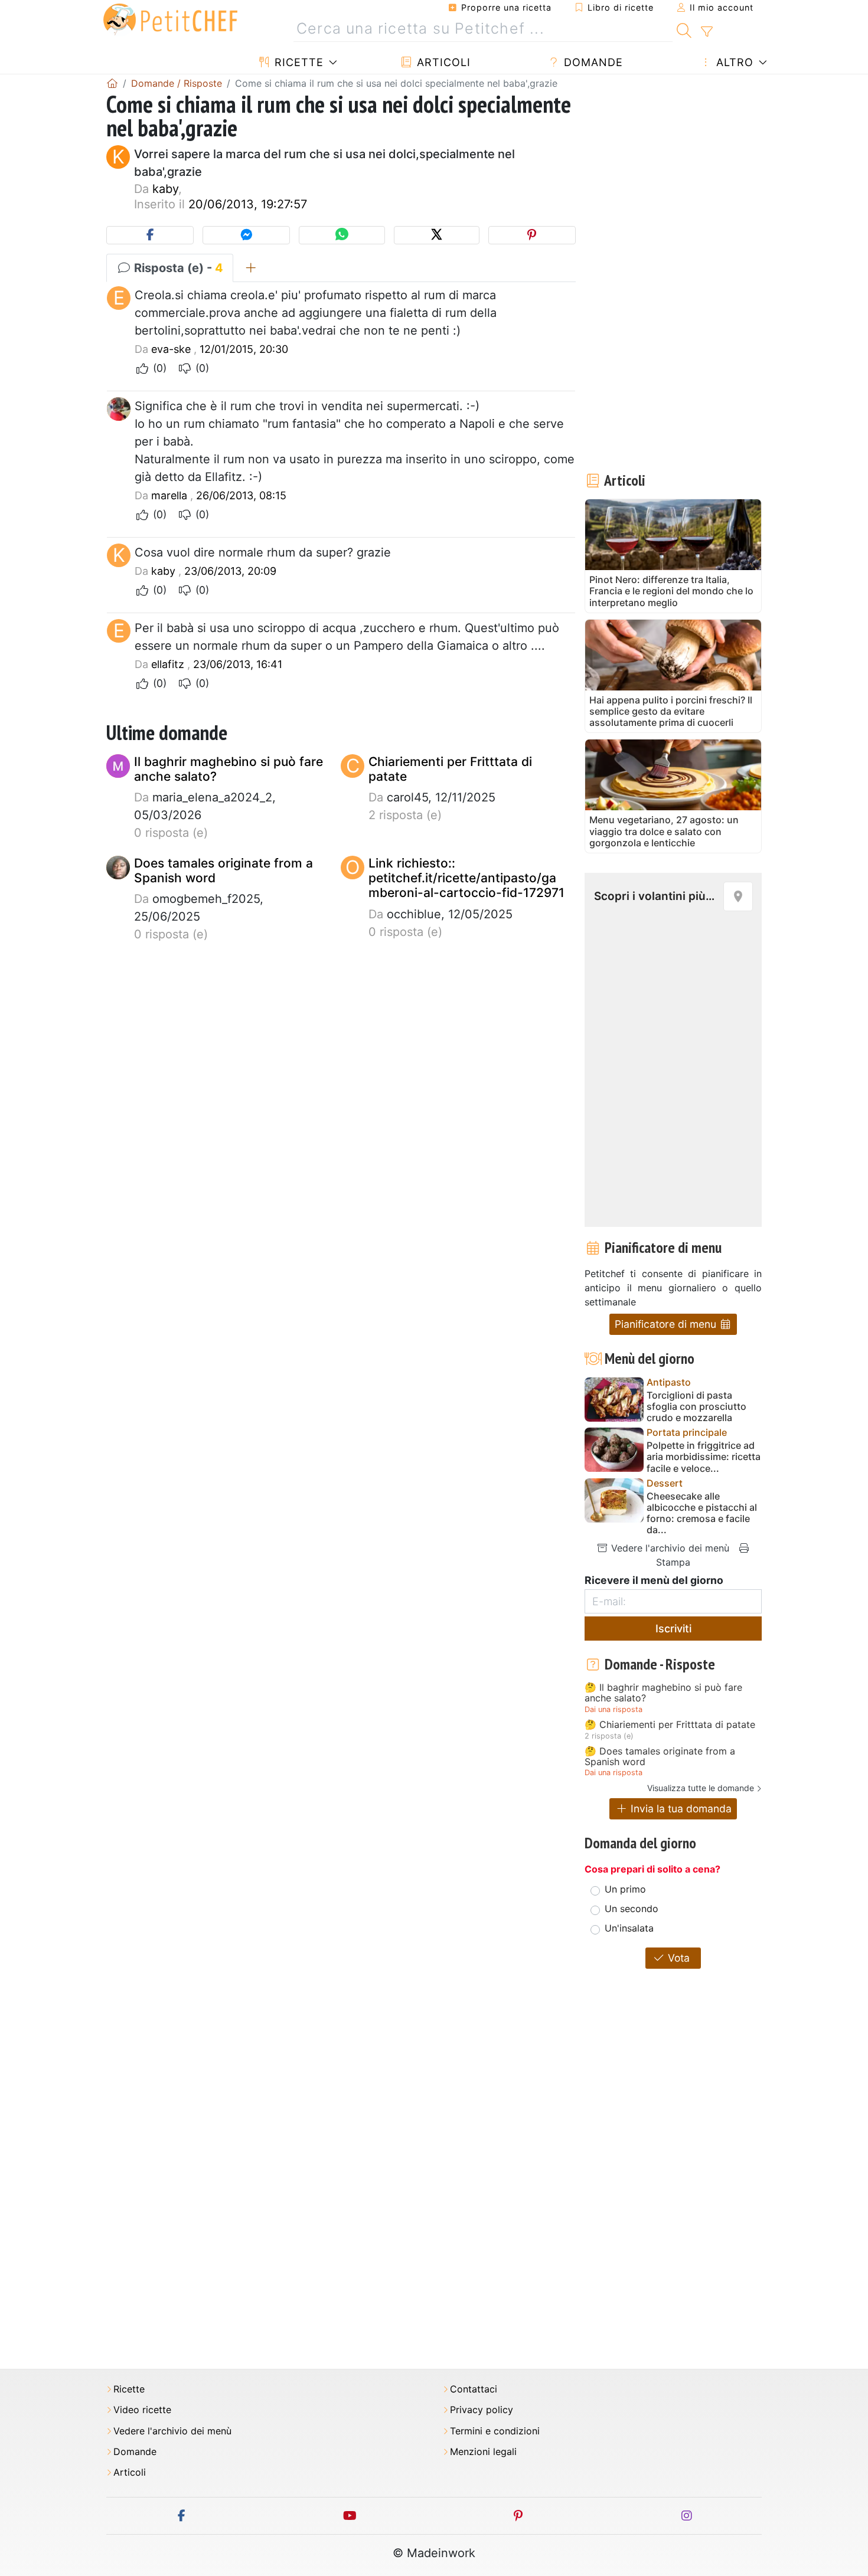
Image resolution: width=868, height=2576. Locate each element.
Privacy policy (482, 2410)
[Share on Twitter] (437, 235)
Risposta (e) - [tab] (177, 268)
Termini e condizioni (495, 2431)
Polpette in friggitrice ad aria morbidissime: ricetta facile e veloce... (704, 1457)
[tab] (251, 268)
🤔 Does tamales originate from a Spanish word (660, 1757)
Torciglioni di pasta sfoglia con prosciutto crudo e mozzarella (696, 1407)
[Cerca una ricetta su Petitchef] (684, 29)
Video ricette (142, 2410)
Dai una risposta (614, 1709)
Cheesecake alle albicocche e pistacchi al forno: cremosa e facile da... (702, 1513)
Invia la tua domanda (680, 1809)
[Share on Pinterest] (532, 235)
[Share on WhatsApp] (342, 235)
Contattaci (474, 2389)
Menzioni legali (483, 2452)
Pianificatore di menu (667, 1324)
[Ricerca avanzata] (707, 32)
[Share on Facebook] (150, 235)
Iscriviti (673, 1629)
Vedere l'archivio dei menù (669, 1548)
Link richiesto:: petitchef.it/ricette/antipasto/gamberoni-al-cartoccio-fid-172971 (466, 878)
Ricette (297, 62)
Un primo (625, 1889)
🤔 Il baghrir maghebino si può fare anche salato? (663, 1693)
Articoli (442, 62)
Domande (592, 62)
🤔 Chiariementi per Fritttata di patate (670, 1725)
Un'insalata (629, 1928)
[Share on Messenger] (246, 235)
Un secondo (632, 1909)
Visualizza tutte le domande (701, 1788)
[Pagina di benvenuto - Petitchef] (112, 83)
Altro (733, 62)
